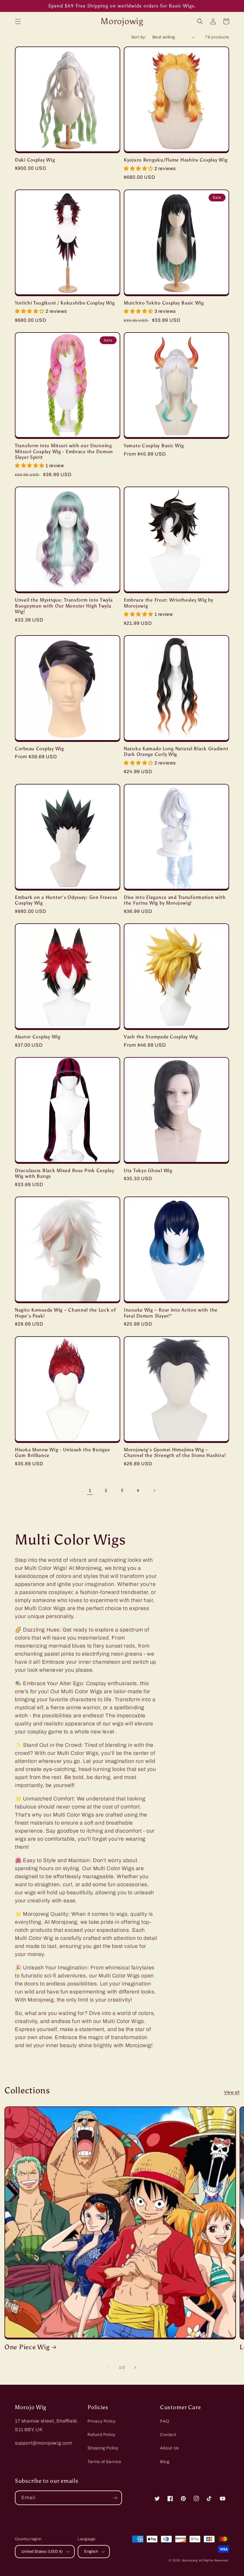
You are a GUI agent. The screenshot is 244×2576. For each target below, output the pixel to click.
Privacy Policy (101, 2421)
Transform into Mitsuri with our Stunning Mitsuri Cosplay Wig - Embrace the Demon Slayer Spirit (64, 451)
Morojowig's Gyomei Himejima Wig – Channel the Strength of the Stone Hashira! (175, 1452)
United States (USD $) (42, 2552)
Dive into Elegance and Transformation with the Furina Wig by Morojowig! (175, 900)
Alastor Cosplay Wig (38, 1037)
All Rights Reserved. (214, 2560)
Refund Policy (101, 2435)
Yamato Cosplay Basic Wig (154, 446)
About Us (169, 2448)
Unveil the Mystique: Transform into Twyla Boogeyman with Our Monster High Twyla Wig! (64, 606)
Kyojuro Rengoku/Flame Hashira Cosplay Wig (176, 160)
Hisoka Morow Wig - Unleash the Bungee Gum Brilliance (62, 1452)
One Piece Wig (27, 2347)
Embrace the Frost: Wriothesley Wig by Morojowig (169, 603)
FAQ (165, 2421)
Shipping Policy (103, 2448)
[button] (18, 21)
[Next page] (154, 1491)
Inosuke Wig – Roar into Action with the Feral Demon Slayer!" (171, 1313)
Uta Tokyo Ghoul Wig (148, 1170)
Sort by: (139, 37)
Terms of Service (104, 2462)
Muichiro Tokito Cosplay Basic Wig (164, 303)
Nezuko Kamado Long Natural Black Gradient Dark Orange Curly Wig (176, 751)
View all (232, 2092)
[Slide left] (109, 2367)
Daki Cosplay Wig (35, 160)
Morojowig (190, 2560)
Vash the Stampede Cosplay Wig (161, 1037)
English (91, 2552)
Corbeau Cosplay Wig (39, 749)
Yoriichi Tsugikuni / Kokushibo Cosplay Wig (65, 303)
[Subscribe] (115, 2498)
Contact (168, 2435)
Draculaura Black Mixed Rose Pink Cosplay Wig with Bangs (65, 1173)
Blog (165, 2462)
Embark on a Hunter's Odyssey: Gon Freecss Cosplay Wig (66, 900)
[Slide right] (135, 2367)
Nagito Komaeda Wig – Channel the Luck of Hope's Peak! (65, 1313)
